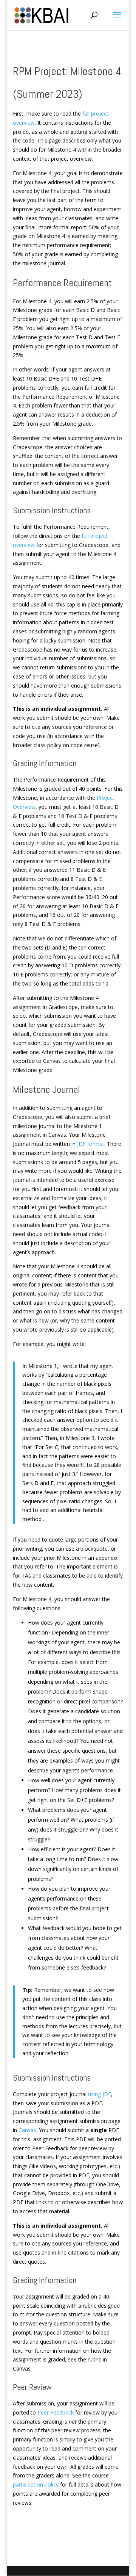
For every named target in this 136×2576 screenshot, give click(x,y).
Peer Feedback (56, 2412)
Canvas (27, 2130)
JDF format (91, 1144)
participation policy (36, 2484)
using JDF (100, 2094)
